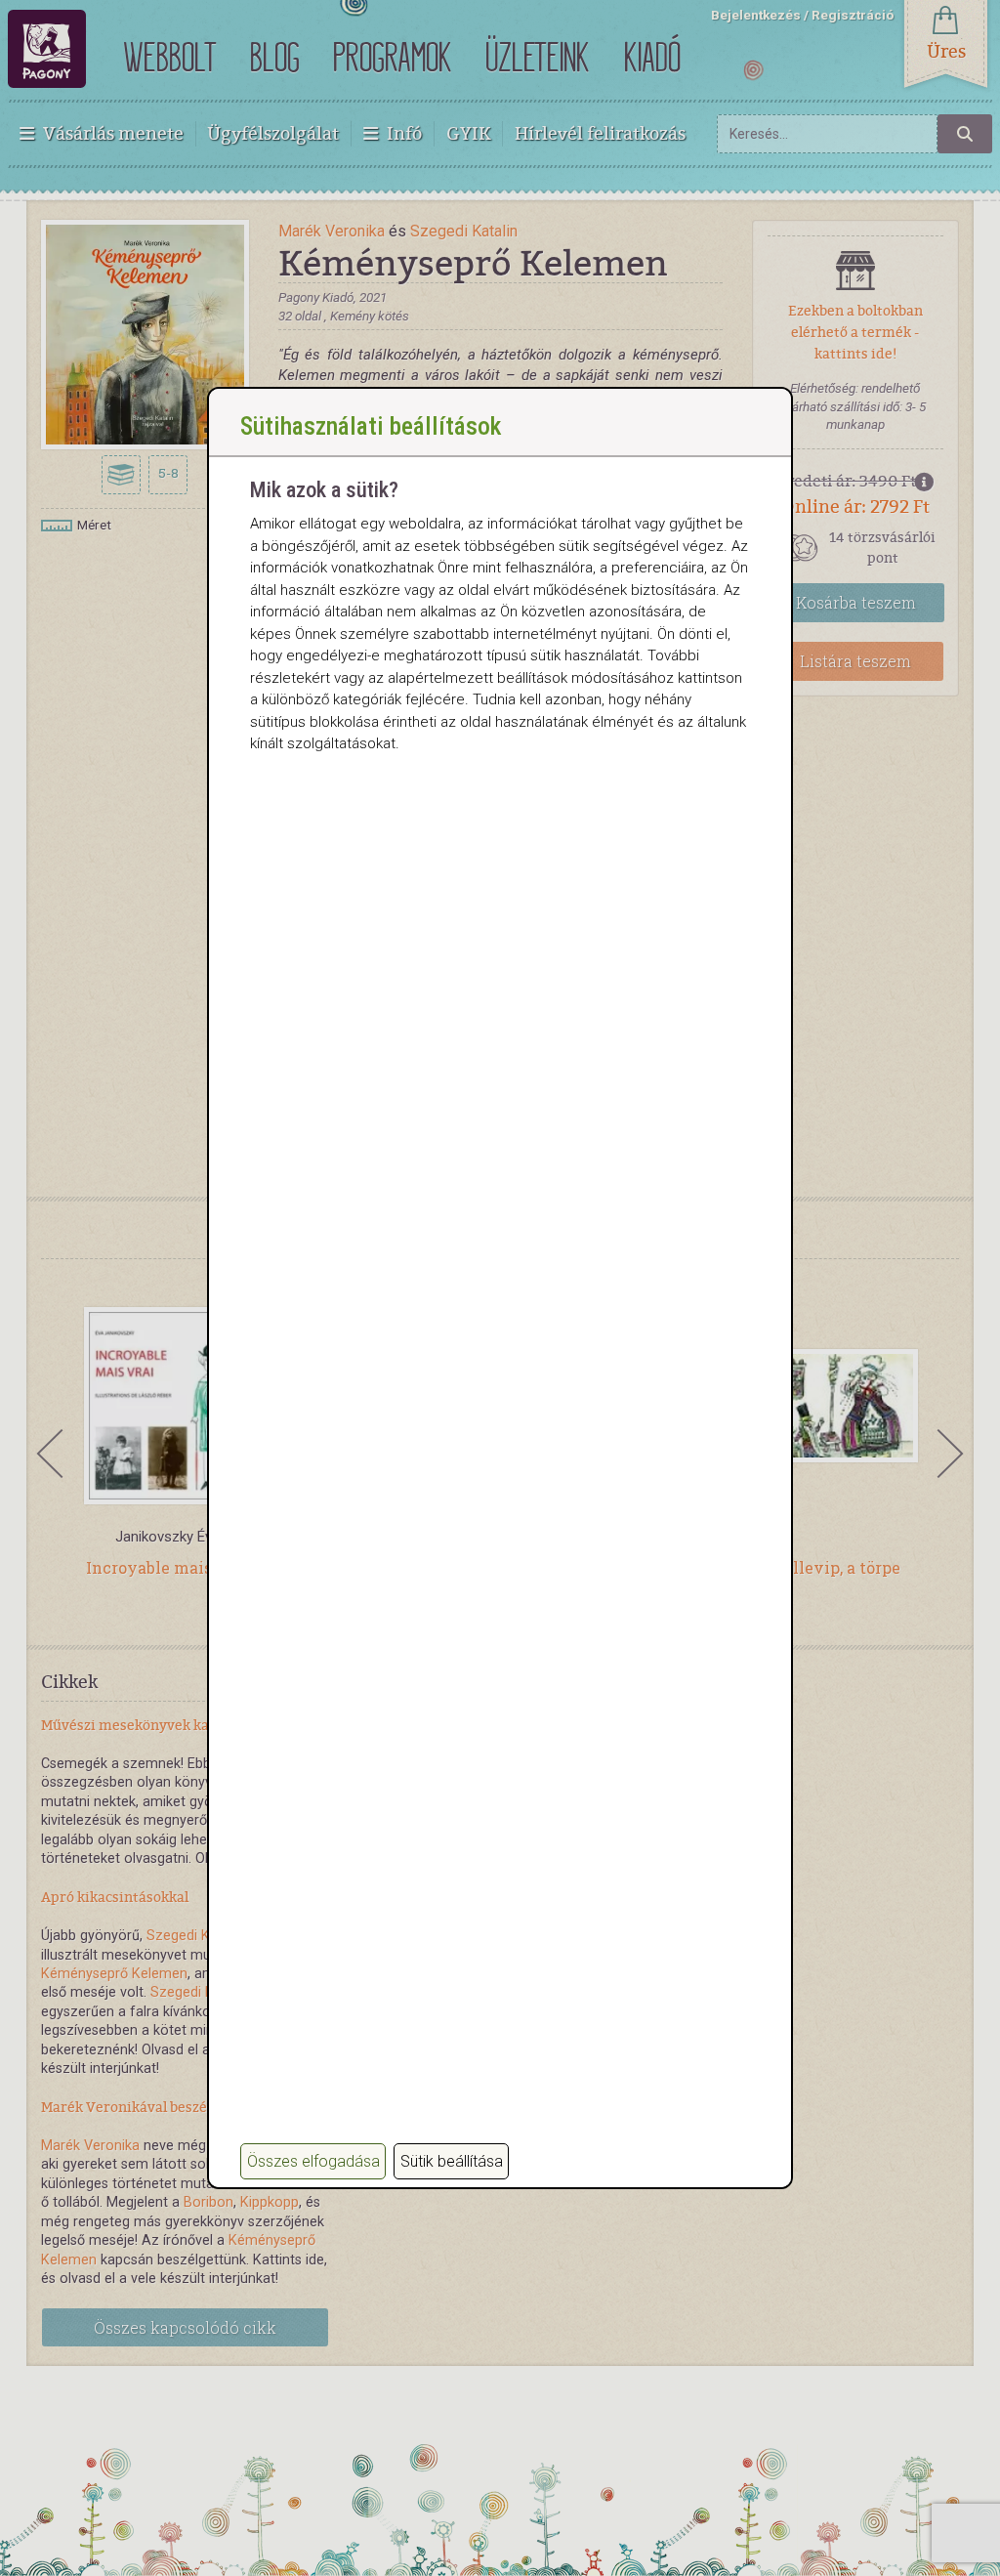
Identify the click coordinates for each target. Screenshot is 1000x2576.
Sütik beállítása (452, 2161)
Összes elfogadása (313, 2161)
